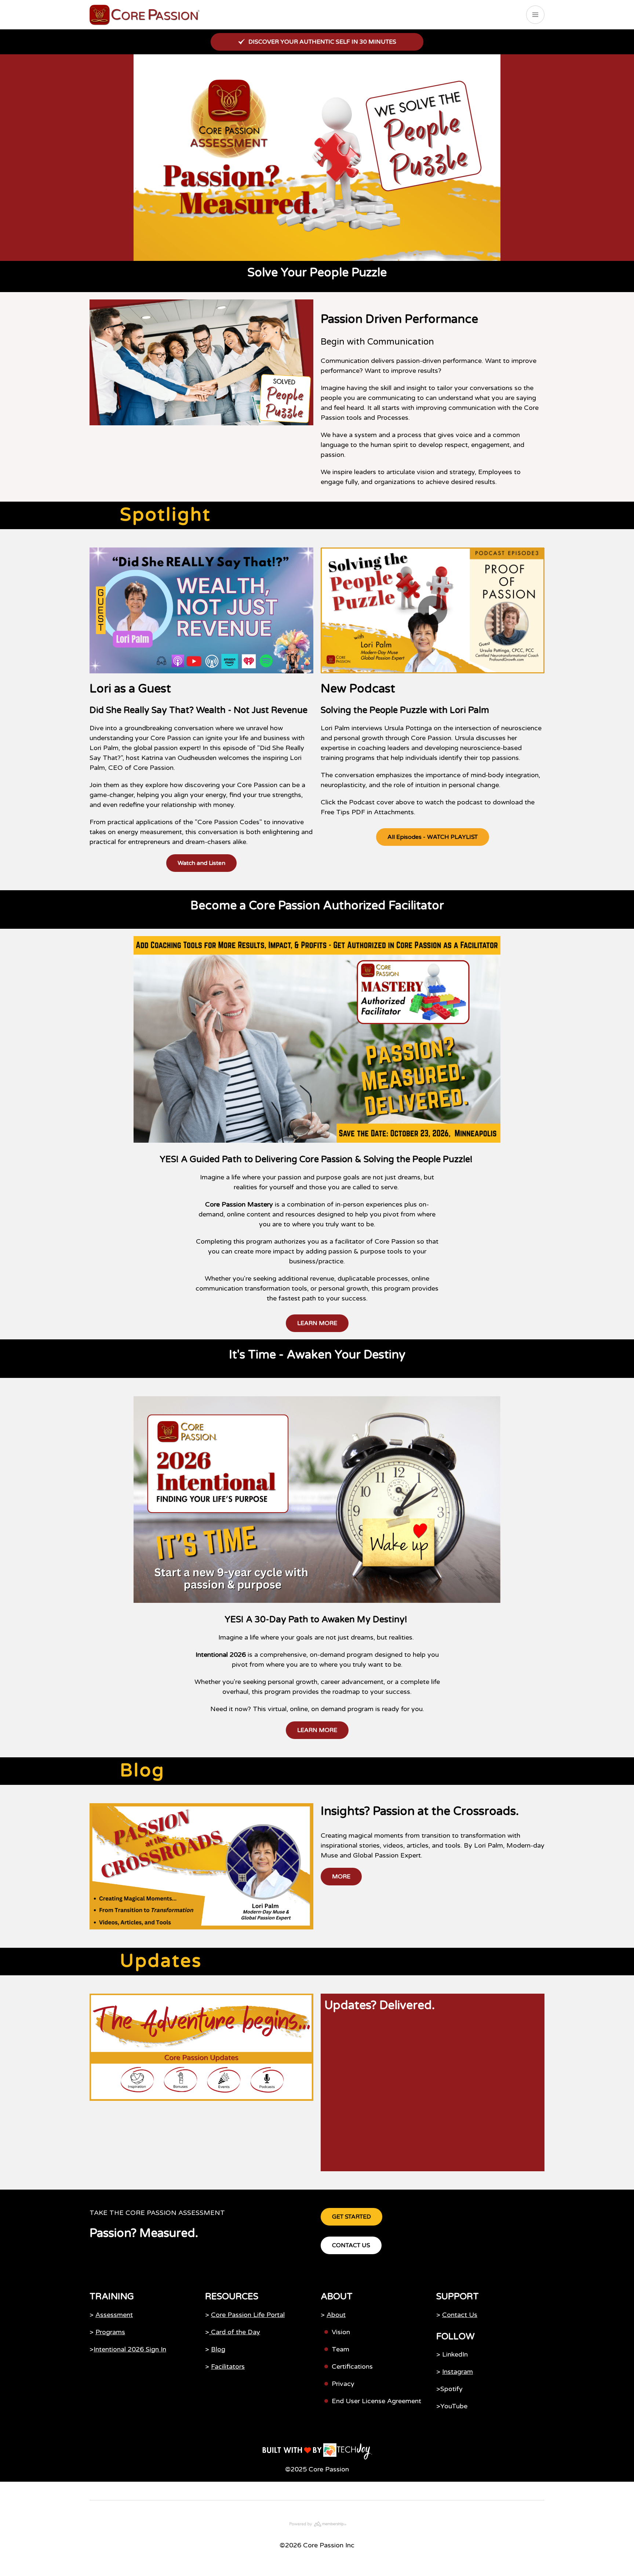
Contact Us (460, 2315)
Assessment (114, 2315)
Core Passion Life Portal (248, 2315)
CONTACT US (351, 2245)
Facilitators (228, 2366)
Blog (218, 2349)
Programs (110, 2332)
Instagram (458, 2372)
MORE (341, 1877)
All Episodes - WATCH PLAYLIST (433, 837)
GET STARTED (351, 2217)
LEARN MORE (317, 1323)
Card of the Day (235, 2332)
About (336, 2315)
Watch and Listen (201, 863)
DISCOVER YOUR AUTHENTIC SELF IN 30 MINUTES (322, 42)
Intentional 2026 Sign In (130, 2349)
